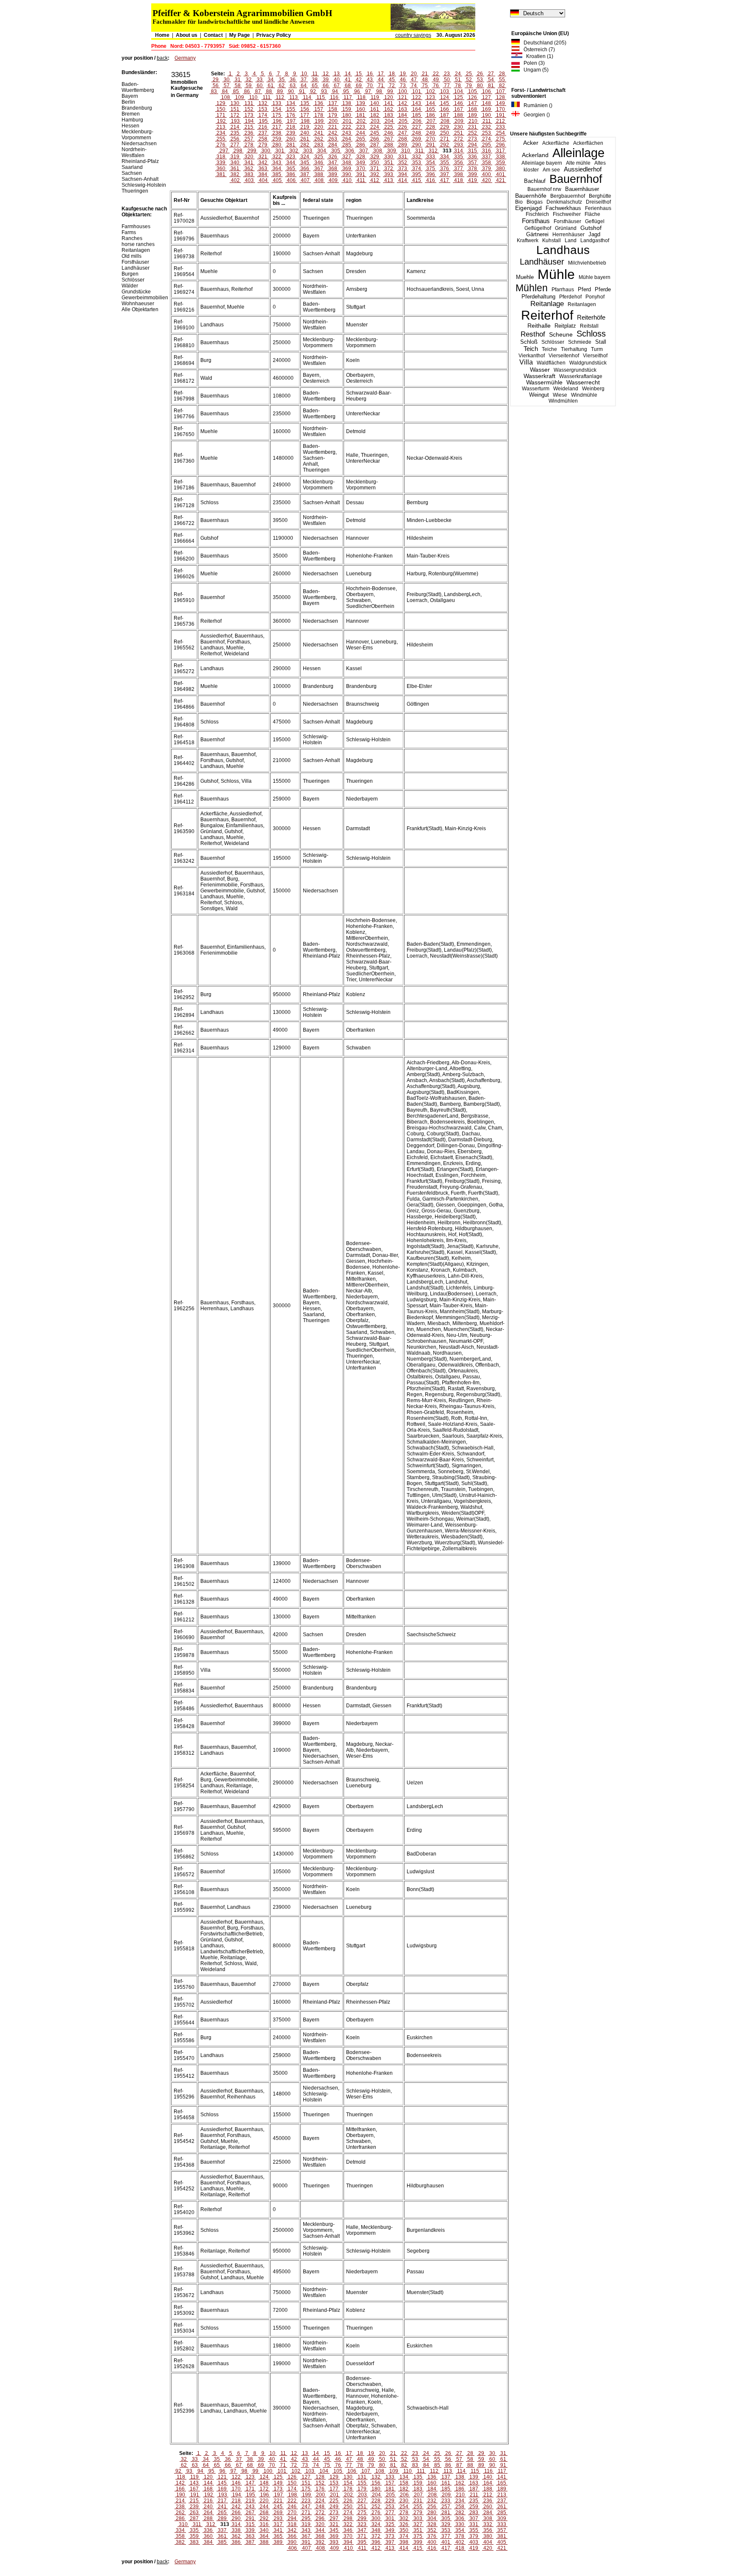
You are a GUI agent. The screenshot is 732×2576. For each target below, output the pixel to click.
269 (417, 139)
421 (500, 180)
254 (500, 133)
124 (445, 97)
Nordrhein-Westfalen (134, 152)
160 (361, 109)
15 (359, 74)
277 (235, 145)
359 (500, 163)
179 (333, 115)
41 (348, 80)
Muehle (525, 277)
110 (253, 97)
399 (473, 174)
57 (227, 86)
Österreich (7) (537, 50)
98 (379, 91)
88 (269, 91)
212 (500, 121)
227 (417, 127)
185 (417, 115)
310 (406, 151)
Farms (129, 232)
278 (249, 145)
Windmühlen (563, 401)
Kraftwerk (528, 240)
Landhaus (563, 250)
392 (375, 174)
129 (221, 103)
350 (375, 163)
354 (431, 163)
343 (277, 163)
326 (333, 157)
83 (214, 91)
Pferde (603, 289)
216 (263, 127)
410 (347, 180)
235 (235, 133)
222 (347, 127)
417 (445, 180)
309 (392, 151)
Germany (185, 58)
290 (417, 145)
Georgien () (535, 115)
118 (361, 97)
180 (347, 115)
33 (260, 80)
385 (277, 174)
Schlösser (553, 342)
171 (221, 115)
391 (361, 174)
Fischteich (537, 214)
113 (294, 97)
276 (221, 145)
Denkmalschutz (564, 202)
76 (436, 86)
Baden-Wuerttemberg (138, 87)
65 (315, 86)
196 (277, 121)
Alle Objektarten (140, 309)
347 (333, 163)
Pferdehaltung (538, 297)
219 (305, 127)
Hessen (130, 126)
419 (473, 180)
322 (277, 157)
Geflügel (595, 221)
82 (502, 86)
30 (227, 80)
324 (305, 157)
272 (459, 139)
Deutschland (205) (543, 43)
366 (305, 168)
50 (447, 80)
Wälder (130, 286)
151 (235, 109)
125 (459, 97)
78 (458, 86)
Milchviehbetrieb (587, 263)
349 (361, 163)
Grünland (566, 228)
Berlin (128, 102)
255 (221, 139)
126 (473, 97)
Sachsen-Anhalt (140, 179)
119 (375, 97)
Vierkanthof (532, 356)
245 (375, 133)
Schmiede (580, 342)
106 (487, 91)
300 (266, 151)
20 (414, 74)
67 (337, 86)
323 (291, 157)
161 (375, 109)
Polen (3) (532, 63)
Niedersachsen (139, 144)
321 (263, 157)
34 (271, 80)
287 (375, 145)
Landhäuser (542, 262)
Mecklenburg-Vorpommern (137, 135)
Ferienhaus (598, 208)
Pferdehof (570, 297)
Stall (601, 342)
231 (473, 127)
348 (347, 163)
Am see (551, 170)
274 (487, 139)
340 (235, 163)
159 (347, 109)
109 (240, 97)
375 (431, 168)
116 (334, 97)
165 (431, 109)
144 (431, 103)
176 (291, 115)
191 (500, 115)
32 (249, 80)
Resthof (533, 334)
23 (447, 74)
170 (500, 109)
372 (389, 168)
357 (473, 163)
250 (445, 133)
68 (348, 86)
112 (280, 97)
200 (333, 121)
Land (571, 240)
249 (431, 133)
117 (348, 97)
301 (280, 151)
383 (249, 174)
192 (221, 121)
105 (473, 91)
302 (294, 151)
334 (445, 157)
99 (390, 91)
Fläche (592, 214)
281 (291, 145)
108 (226, 97)
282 (305, 145)
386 (291, 174)
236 (249, 133)
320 (249, 157)
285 (347, 145)
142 (403, 103)
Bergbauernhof (568, 196)
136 (319, 103)
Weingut (539, 395)
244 (361, 133)
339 (221, 163)
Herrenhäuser (568, 235)
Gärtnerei (537, 234)
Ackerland (535, 155)
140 (375, 103)
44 (381, 80)
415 (417, 180)
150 (221, 109)
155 (291, 109)
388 (319, 174)
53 (480, 80)
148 (487, 103)
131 (249, 103)
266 (375, 139)
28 (502, 74)
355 (445, 163)
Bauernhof (576, 179)
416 (431, 180)
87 (258, 91)
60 (260, 86)
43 (370, 80)
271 (445, 139)
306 (350, 151)
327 (347, 157)
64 (304, 86)
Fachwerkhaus (563, 208)
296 (500, 145)
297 (224, 151)
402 (235, 180)
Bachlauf (535, 181)
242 (333, 133)
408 (319, 180)
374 (417, 168)
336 (473, 157)
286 (361, 145)
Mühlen (532, 288)
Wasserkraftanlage (581, 376)
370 (361, 168)
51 (458, 80)
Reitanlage (547, 304)
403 (249, 180)
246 (389, 133)
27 (491, 74)
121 (403, 97)
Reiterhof (547, 315)
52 (469, 80)
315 (473, 151)
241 (319, 133)
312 (433, 151)
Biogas (535, 202)
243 (347, 133)
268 (403, 139)
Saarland (132, 167)
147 (473, 103)
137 (333, 103)
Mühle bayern (595, 277)
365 (291, 168)
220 (319, 127)
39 (326, 80)
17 (381, 74)
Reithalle (539, 326)
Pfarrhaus (563, 290)
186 (431, 115)
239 (291, 133)
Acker (531, 143)
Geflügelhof (538, 228)
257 (249, 139)
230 (459, 127)
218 (291, 127)
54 (491, 80)
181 (361, 115)
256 (235, 139)
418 (459, 180)
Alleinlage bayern (542, 163)
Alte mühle (578, 163)
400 (487, 174)
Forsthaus (536, 221)
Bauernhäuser (582, 189)
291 (431, 145)
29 (216, 80)
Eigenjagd (528, 208)
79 (469, 86)
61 (271, 86)
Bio (519, 202)
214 (235, 127)
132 (263, 103)
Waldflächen (551, 363)
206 (417, 121)
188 (459, 115)
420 (487, 180)
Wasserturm (536, 389)
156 (305, 109)
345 (305, 163)
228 (431, 127)
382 (235, 174)
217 (277, 127)
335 (459, 157)
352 (403, 163)
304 (322, 151)
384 (263, 174)
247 (403, 133)
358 (487, 163)
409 (333, 180)
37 (304, 80)
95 (346, 91)
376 (445, 168)
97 (368, 91)
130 (235, 103)
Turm (597, 349)
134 (291, 103)
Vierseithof (595, 356)
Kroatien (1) (538, 56)
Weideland (566, 389)
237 (263, 133)
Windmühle (584, 395)
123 (431, 97)
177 (305, 115)
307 (364, 151)
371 (375, 168)
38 (315, 80)
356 (459, 163)
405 (277, 180)
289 (403, 145)
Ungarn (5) (534, 70)
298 (238, 151)
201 (347, 121)
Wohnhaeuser (138, 304)
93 (324, 91)
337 (487, 157)
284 (333, 145)
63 (293, 86)
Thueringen (135, 191)
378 (473, 168)
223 (361, 127)
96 (357, 91)
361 (235, 168)
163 (403, 109)
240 (305, 133)
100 (403, 91)
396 (431, 174)
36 (293, 80)
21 (425, 74)
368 (333, 168)
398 (459, 174)
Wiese (560, 395)
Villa (526, 362)
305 (336, 151)
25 (469, 74)
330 (389, 157)
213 (221, 127)
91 (302, 91)
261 (305, 139)
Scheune (561, 335)
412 (375, 180)
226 (403, 127)
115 (321, 97)
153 (263, 109)
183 (389, 115)
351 (389, 163)
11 (315, 74)
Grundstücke (136, 292)
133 (277, 103)
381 (221, 174)
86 (247, 91)
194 (249, 121)
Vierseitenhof (564, 356)
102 (431, 91)
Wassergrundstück (575, 370)
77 (447, 86)
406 (291, 180)
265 (361, 139)
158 (333, 109)
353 (417, 163)
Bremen (131, 114)
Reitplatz (565, 326)
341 (249, 163)
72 (392, 86)
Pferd (584, 289)
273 (473, 139)
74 (414, 86)
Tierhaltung (574, 349)
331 (403, 157)
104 (459, 91)
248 (417, 133)
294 (473, 145)
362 (249, 168)
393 (389, 174)
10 (304, 74)
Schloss (591, 334)
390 (347, 174)
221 (333, 127)
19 (403, 74)
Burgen (130, 274)
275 (500, 139)
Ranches (132, 238)
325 (319, 157)
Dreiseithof (598, 202)
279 (263, 145)
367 (319, 168)
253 (487, 133)
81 (491, 86)
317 (500, 151)
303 (308, 151)
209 (459, 121)
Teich (531, 349)
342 (263, 163)
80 (480, 86)
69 (359, 86)
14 (348, 74)
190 (487, 115)
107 (500, 91)
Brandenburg (137, 108)
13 (337, 74)
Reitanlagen (582, 304)
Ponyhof (595, 297)
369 (347, 168)
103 (445, 91)
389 (333, 174)
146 (459, 103)
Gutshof (591, 228)
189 (473, 115)
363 (263, 168)
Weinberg (593, 389)
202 (361, 121)
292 (445, 145)
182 (375, 115)
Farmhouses (136, 226)
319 (235, 157)
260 (291, 139)
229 (445, 127)
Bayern (130, 96)
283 (319, 145)
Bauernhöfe (531, 196)
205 (403, 121)
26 (480, 74)
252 (473, 133)
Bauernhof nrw (544, 189)
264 (347, 139)
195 (263, 121)
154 (277, 109)
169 (487, 109)
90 (291, 91)
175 (277, 115)
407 (305, 180)
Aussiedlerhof (583, 169)
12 (326, 74)
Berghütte (600, 196)
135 (305, 103)
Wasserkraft (539, 376)
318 (221, 157)
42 (359, 80)
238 (277, 133)
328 (361, 157)
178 (319, 115)
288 (389, 145)
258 (263, 139)
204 (389, 121)
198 (305, 121)
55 (502, 80)
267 (389, 139)
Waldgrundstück (588, 363)
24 (458, 74)
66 (326, 86)
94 (335, 91)
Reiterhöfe (591, 317)
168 (473, 109)
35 (282, 80)
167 (459, 109)
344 (291, 163)
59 (249, 86)
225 (389, 127)
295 (487, 145)
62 (282, 86)
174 (263, 115)
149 (500, 103)
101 (417, 91)
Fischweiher (567, 214)
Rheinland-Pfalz (140, 161)
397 (445, 174)
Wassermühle (544, 382)
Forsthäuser (567, 221)
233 (500, 127)
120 (389, 97)
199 (319, 121)
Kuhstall (552, 240)
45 (392, 80)
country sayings (413, 35)
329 (375, 157)
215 (249, 127)
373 (403, 168)
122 (417, 97)
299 (252, 151)
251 (459, 133)
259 (277, 139)
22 (436, 74)
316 (487, 151)
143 (417, 103)
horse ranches (138, 244)
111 (267, 97)
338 (500, 157)
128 (500, 97)
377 (459, 168)
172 (235, 115)
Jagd (594, 234)
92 (313, 91)
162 (389, 109)
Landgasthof (595, 240)
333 (431, 157)
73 (403, 86)
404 (263, 180)
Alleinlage (578, 153)
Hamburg (132, 120)
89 (280, 91)
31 (238, 80)
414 (403, 180)
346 (319, 163)
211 (487, 121)
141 (389, 103)
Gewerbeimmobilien (145, 298)
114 (307, 97)
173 (249, 115)
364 (277, 168)
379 (487, 168)
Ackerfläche (556, 143)
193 (235, 121)
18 (392, 74)
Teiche (549, 349)
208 (445, 121)
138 (347, 103)
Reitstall (589, 326)
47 (414, 80)
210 (473, 121)
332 (417, 157)
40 (337, 80)
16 (370, 74)
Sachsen (132, 173)
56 (216, 86)
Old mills (132, 256)
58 (238, 86)
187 (445, 115)
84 (225, 91)
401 (500, 174)
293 (459, 145)
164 (417, 109)
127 (487, 97)
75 (425, 86)
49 (436, 80)
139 (361, 103)
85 (236, 91)
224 (375, 127)
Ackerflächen (588, 143)
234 (221, 133)
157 (319, 109)
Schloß (529, 342)
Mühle (556, 274)
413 (389, 180)
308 (378, 151)
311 (419, 151)
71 (381, 86)
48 (425, 80)
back (162, 58)
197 (291, 121)
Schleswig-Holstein (144, 185)
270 (431, 139)
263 (333, 139)
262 (319, 139)
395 (417, 174)
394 (403, 174)
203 (375, 121)
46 (403, 80)
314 (459, 151)
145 (445, 103)
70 (370, 86)
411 (361, 180)
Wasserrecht (583, 382)
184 (403, 115)
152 (249, 109)
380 (500, 168)
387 (305, 174)
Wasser (540, 370)
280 (277, 145)
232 (487, 127)
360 (221, 168)
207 (431, 121)
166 (445, 109)
